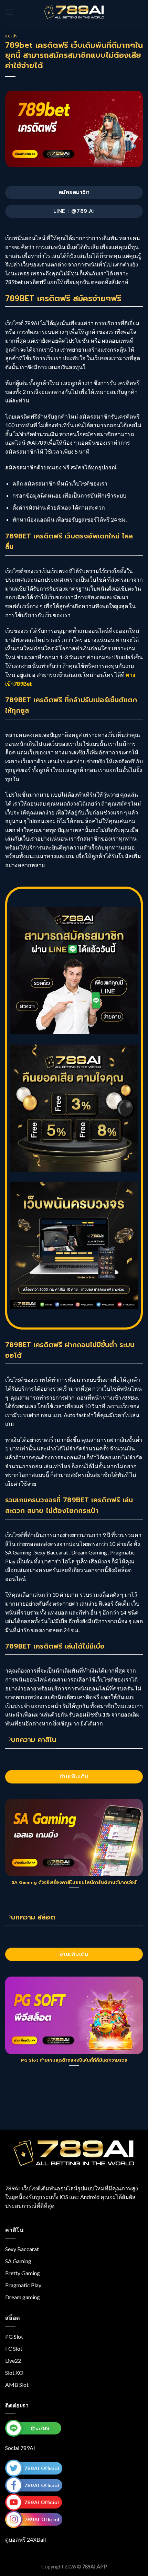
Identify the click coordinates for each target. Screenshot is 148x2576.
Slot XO (14, 2373)
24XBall (36, 2539)
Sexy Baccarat (22, 2249)
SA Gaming (18, 2261)
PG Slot (14, 2336)
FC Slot (14, 2349)
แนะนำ (11, 36)
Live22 (13, 2361)
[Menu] (9, 12)
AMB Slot (17, 2385)
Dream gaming (23, 2297)
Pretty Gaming (23, 2273)
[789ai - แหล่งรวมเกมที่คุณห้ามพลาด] (74, 12)
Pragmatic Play (23, 2285)
